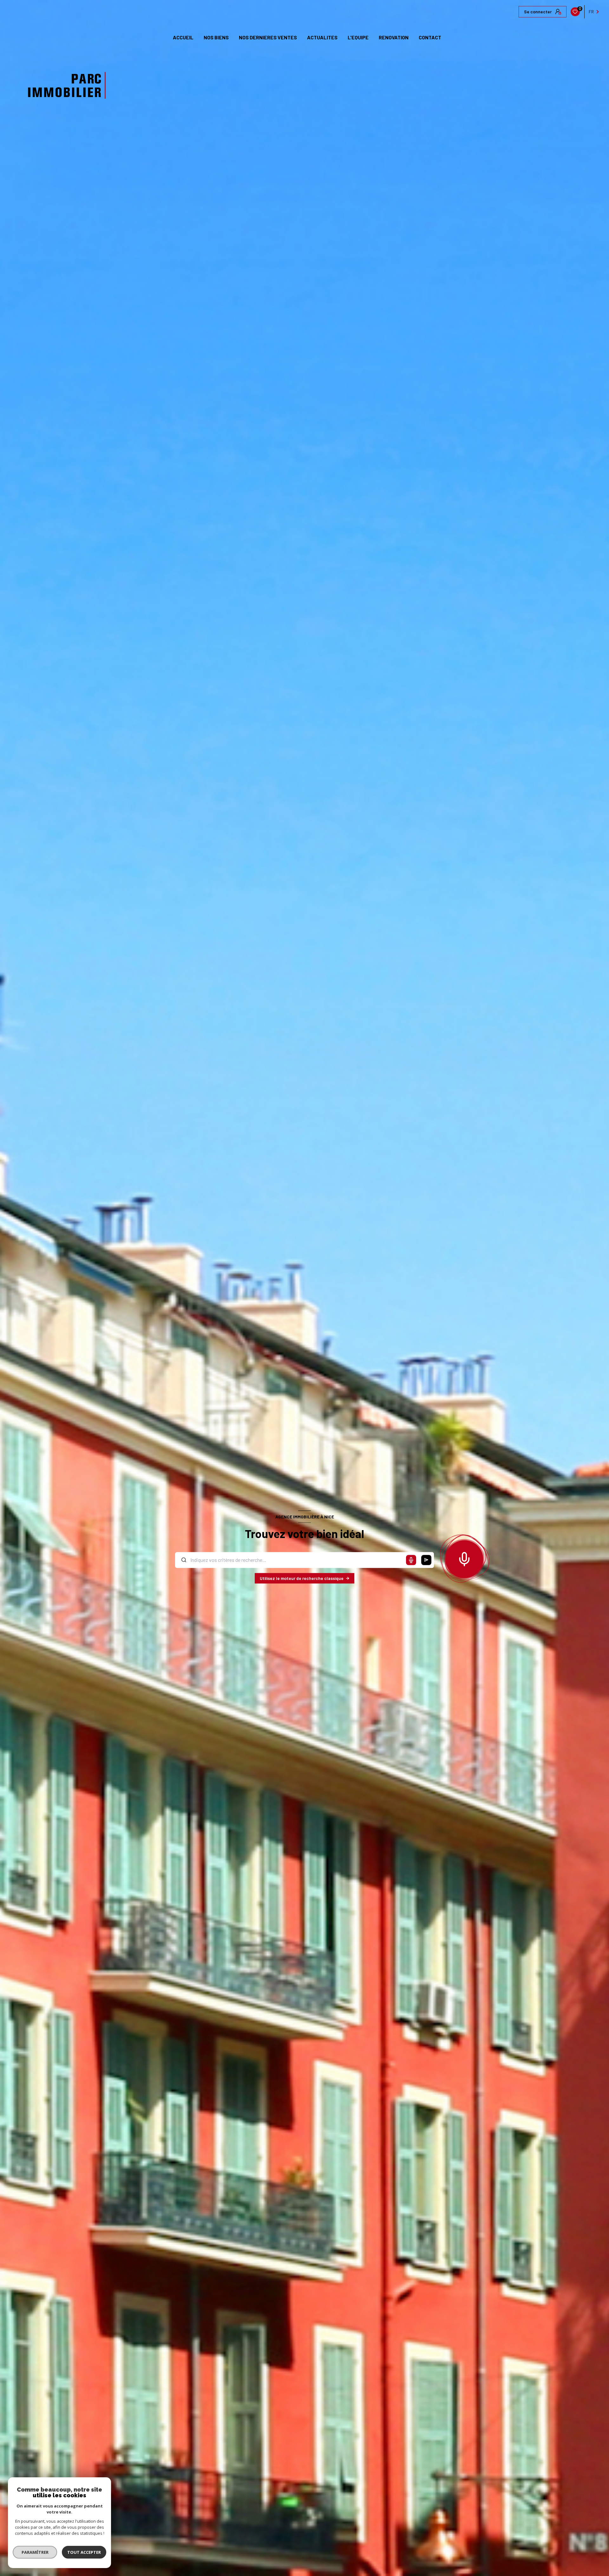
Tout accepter (84, 2552)
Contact (430, 37)
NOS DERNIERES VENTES (268, 37)
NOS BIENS (216, 37)
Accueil (183, 37)
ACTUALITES (322, 37)
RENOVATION (394, 37)
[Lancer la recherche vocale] (464, 1558)
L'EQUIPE (358, 37)
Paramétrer (35, 2552)
